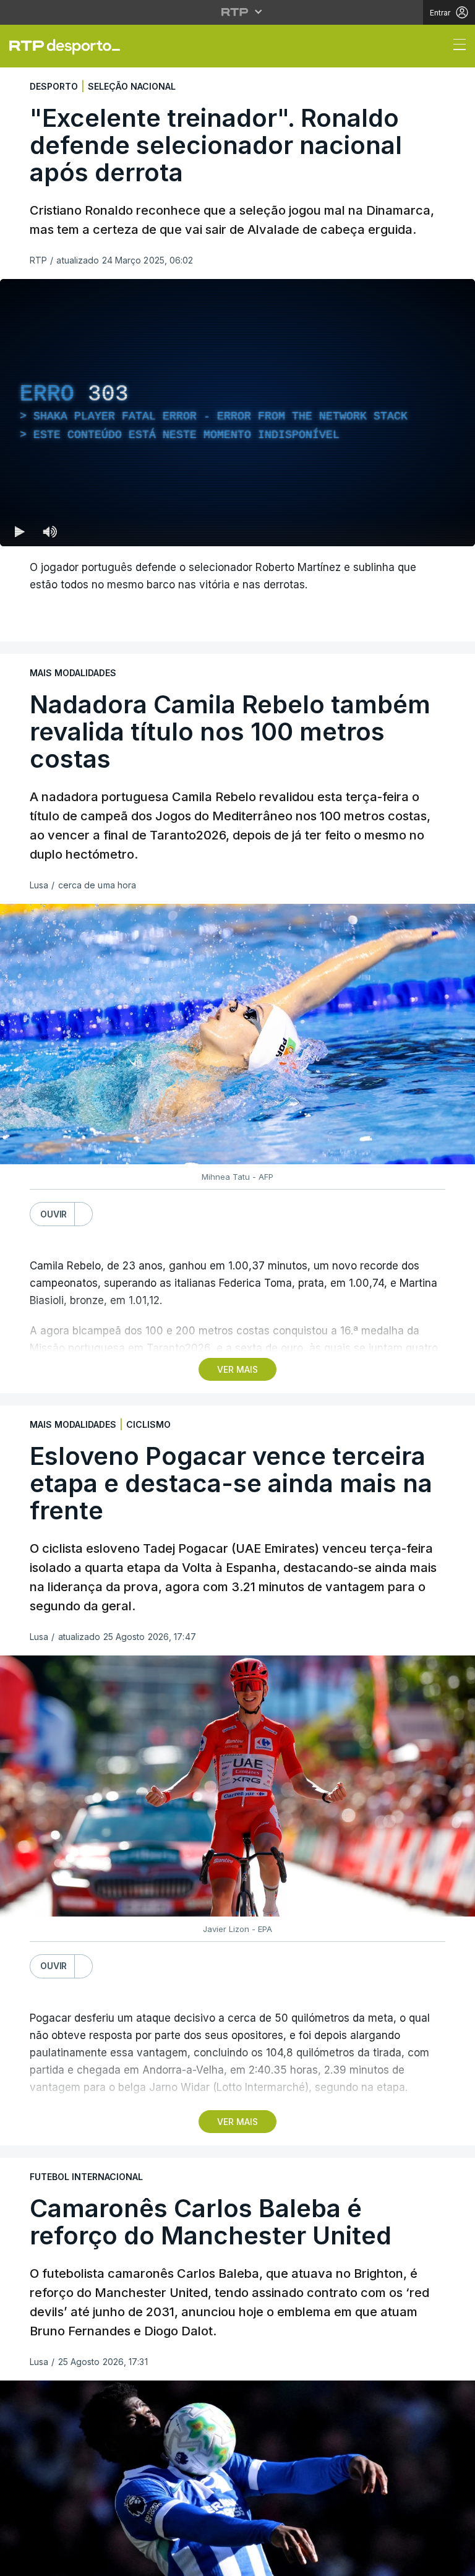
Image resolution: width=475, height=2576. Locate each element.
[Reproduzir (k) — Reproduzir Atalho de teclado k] (20, 2561)
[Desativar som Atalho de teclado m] (49, 2561)
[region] (237, 1288)
